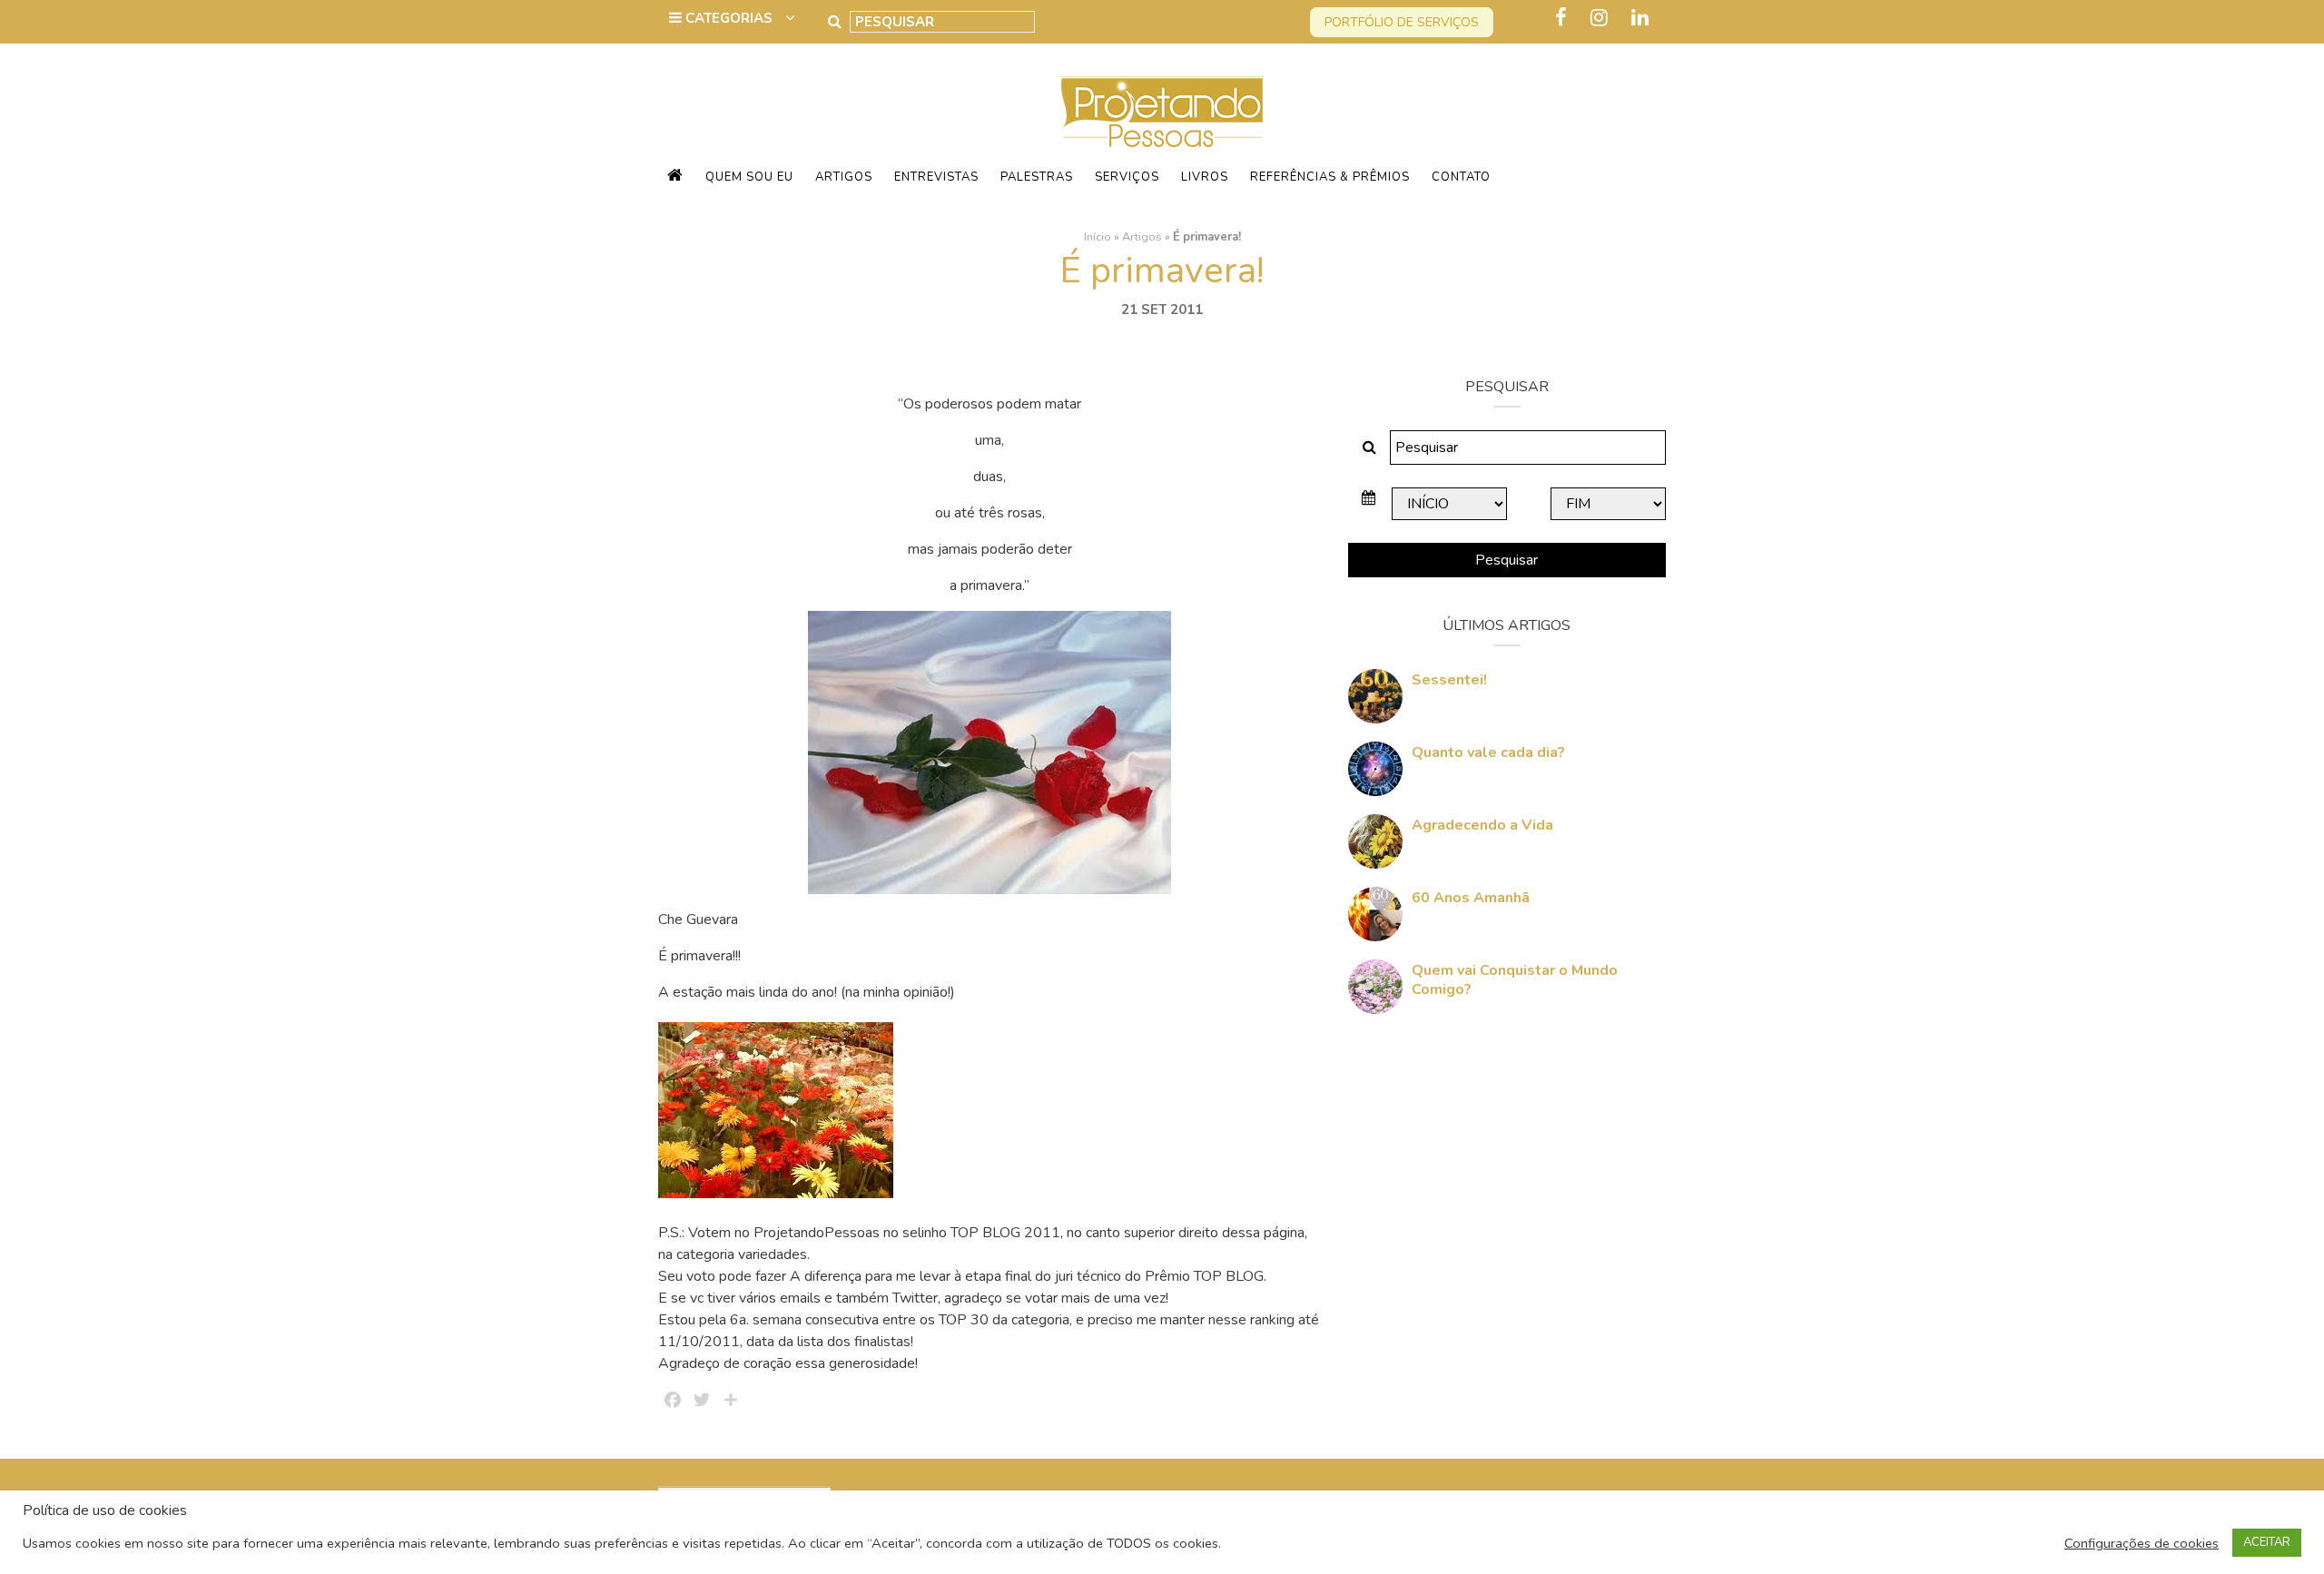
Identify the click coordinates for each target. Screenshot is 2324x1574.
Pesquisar (1507, 560)
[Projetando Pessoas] (1162, 111)
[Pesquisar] (835, 22)
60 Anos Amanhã (1471, 898)
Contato (1461, 177)
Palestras (1037, 177)
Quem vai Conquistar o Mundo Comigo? (1515, 980)
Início (1098, 237)
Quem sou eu (749, 177)
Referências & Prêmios (1330, 177)
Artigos (844, 177)
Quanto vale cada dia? (1488, 753)
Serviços (1127, 177)
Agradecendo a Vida (1482, 825)
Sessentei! (1449, 680)
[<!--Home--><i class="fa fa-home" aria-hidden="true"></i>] (675, 177)
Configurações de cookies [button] (2142, 1543)
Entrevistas (936, 177)
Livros (1205, 177)
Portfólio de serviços (1402, 22)
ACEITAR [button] (2267, 1542)
